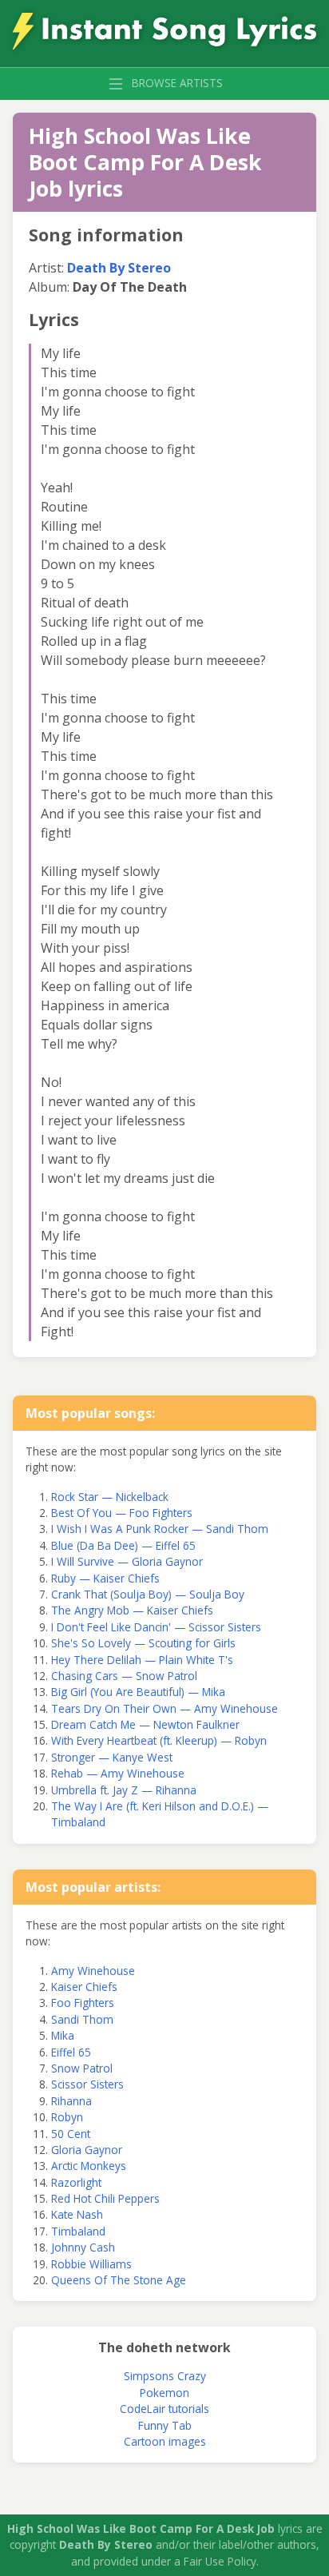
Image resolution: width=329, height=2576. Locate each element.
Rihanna (71, 2101)
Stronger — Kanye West (112, 1757)
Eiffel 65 (71, 2052)
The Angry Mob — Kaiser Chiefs (132, 1610)
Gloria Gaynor (87, 2150)
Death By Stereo (119, 268)
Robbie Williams (91, 2264)
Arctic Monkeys (89, 2166)
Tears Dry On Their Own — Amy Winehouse (164, 1708)
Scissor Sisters (87, 2084)
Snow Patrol (82, 2068)
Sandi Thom (82, 2019)
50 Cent (71, 2134)
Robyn (67, 2117)
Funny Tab (165, 2425)
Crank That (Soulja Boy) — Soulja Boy (148, 1594)
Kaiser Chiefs (84, 1987)
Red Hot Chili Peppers (105, 2198)
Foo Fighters (83, 2003)
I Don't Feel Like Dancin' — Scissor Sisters (156, 1627)
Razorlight (76, 2182)
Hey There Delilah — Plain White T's (142, 1660)
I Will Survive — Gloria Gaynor (127, 1561)
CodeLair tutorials (164, 2409)
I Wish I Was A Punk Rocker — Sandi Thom (160, 1529)
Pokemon (164, 2393)
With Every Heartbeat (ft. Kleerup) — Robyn (159, 1740)
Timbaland (78, 2231)
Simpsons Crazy (165, 2376)
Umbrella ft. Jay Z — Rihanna (124, 1790)
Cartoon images (165, 2441)
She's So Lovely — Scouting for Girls (143, 1643)
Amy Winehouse (93, 1971)
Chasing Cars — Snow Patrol (124, 1676)
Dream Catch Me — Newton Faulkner (145, 1724)
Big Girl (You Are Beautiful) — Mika (138, 1692)
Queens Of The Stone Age (119, 2280)
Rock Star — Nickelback (110, 1497)
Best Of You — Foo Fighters (122, 1513)
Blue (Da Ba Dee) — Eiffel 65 (123, 1545)
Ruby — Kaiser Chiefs (105, 1578)
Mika (63, 2035)
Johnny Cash (83, 2247)
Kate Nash (77, 2214)
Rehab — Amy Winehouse (118, 1773)
